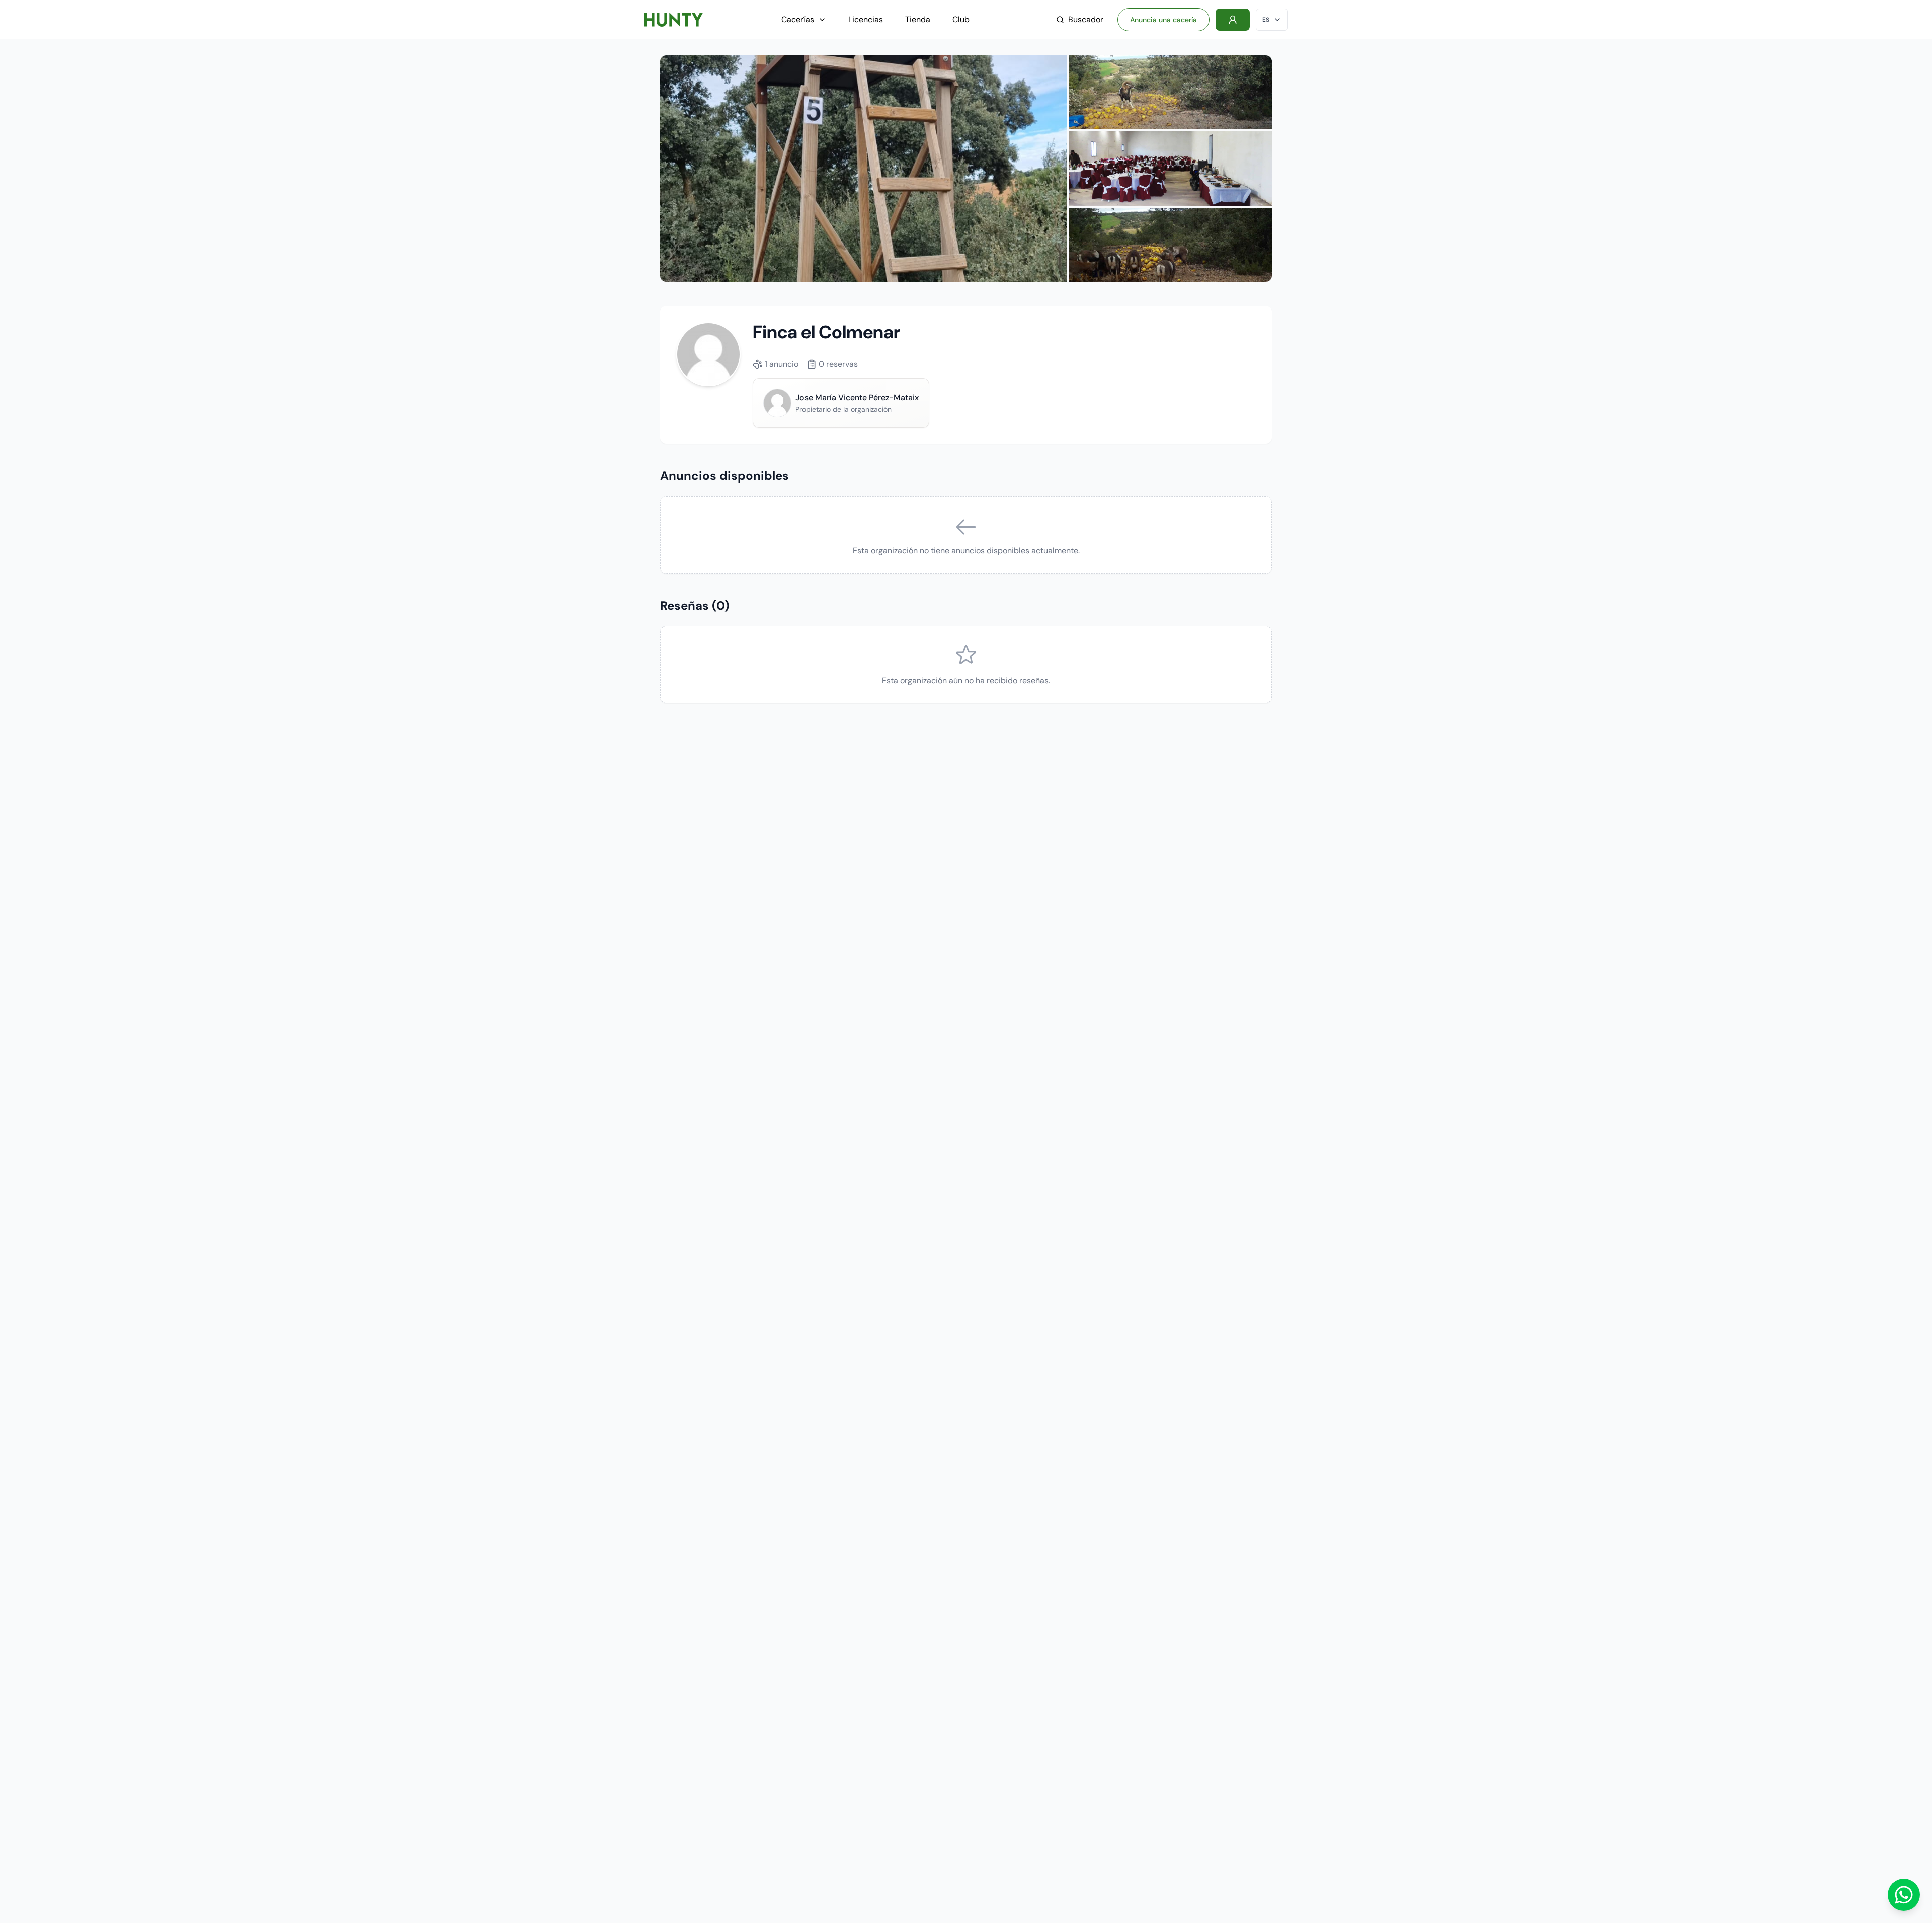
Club (961, 19)
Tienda (918, 19)
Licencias (866, 19)
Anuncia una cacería (1163, 20)
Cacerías (798, 19)
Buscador (1086, 19)
